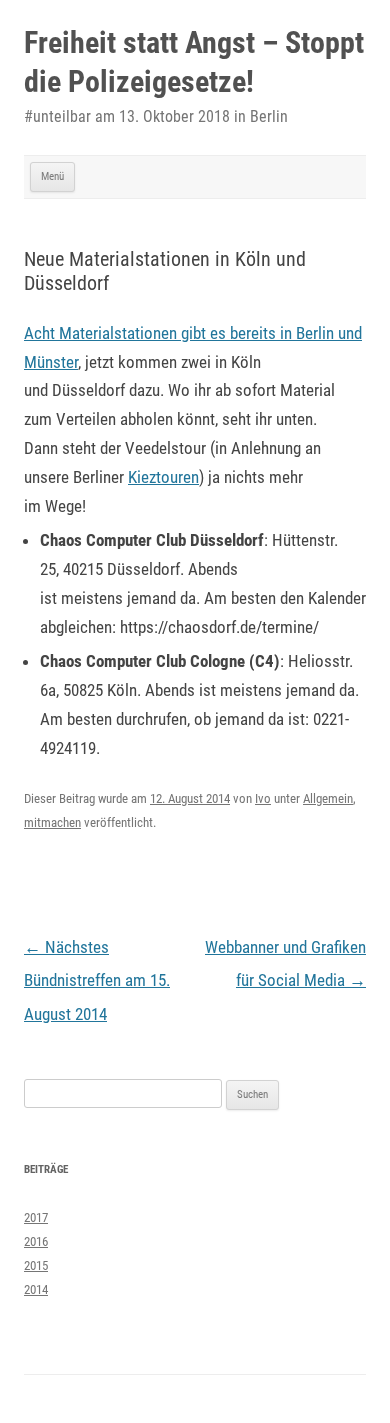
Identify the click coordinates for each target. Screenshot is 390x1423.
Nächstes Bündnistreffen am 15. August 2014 (97, 980)
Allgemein (328, 798)
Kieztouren (163, 477)
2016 (36, 1241)
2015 (36, 1265)
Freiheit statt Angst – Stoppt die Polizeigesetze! (194, 62)
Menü (52, 176)
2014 (36, 1289)
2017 (36, 1217)
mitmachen (52, 822)
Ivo (263, 798)
